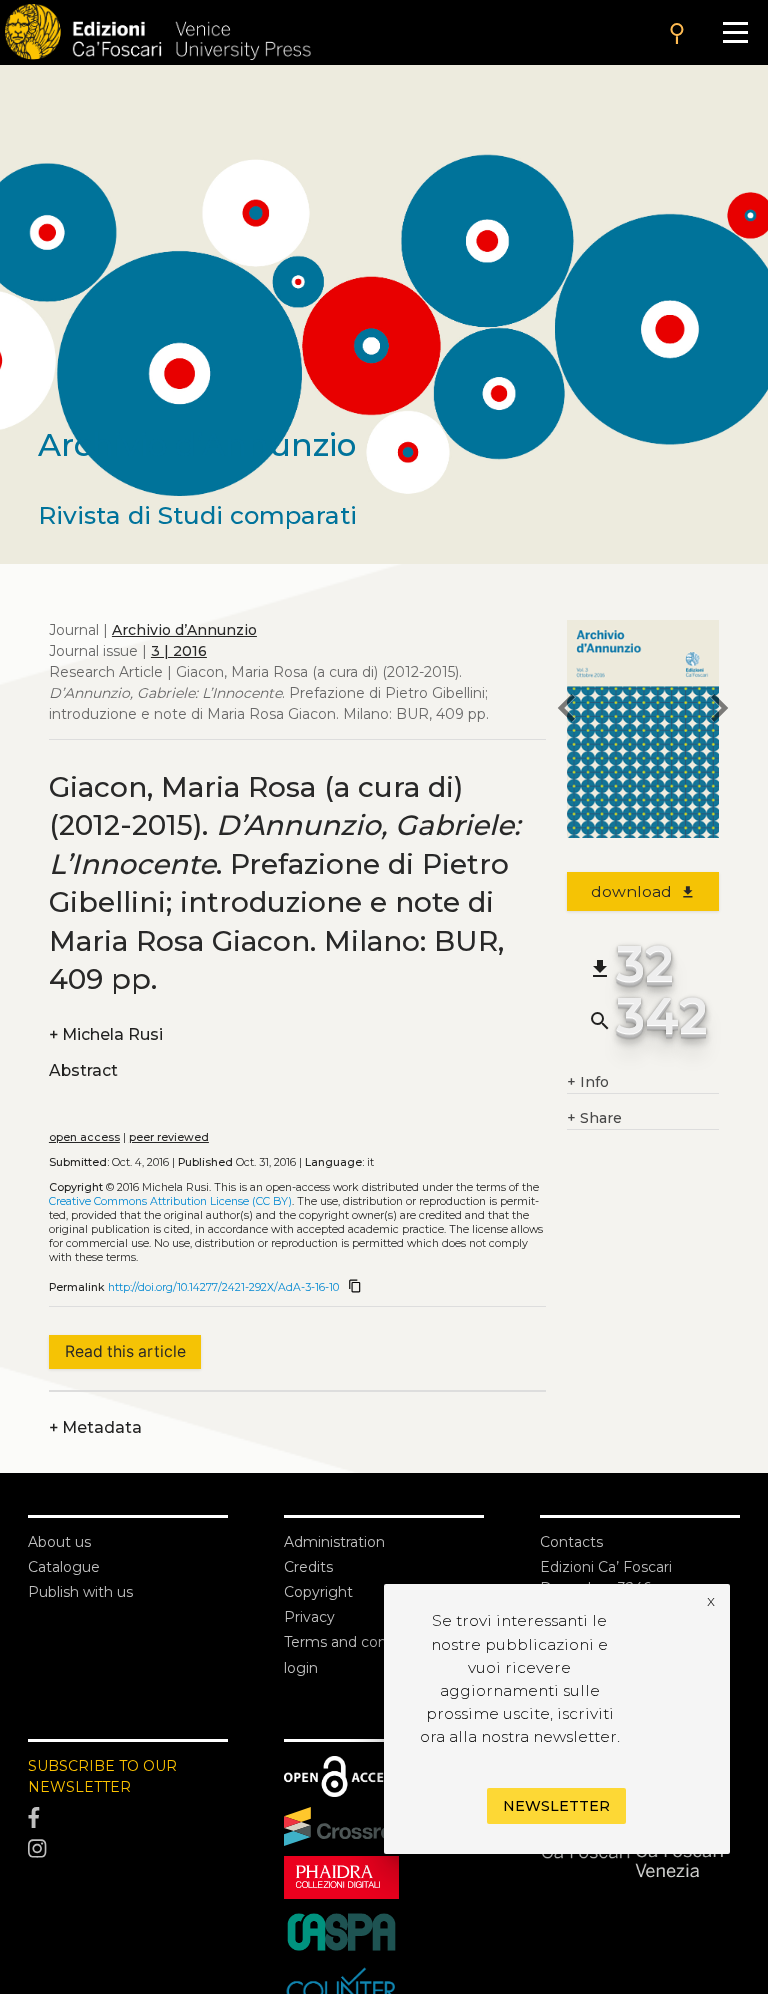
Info (588, 1082)
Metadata (95, 1427)
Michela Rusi (106, 1034)
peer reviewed (169, 1137)
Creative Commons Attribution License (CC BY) (170, 1201)
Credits (308, 1567)
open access (84, 1137)
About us (59, 1542)
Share (594, 1118)
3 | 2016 (179, 651)
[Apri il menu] (735, 32)
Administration (334, 1542)
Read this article (125, 1351)
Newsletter (556, 1806)
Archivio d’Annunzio (184, 630)
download (643, 891)
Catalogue (64, 1567)
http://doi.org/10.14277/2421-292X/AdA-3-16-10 (223, 1287)
